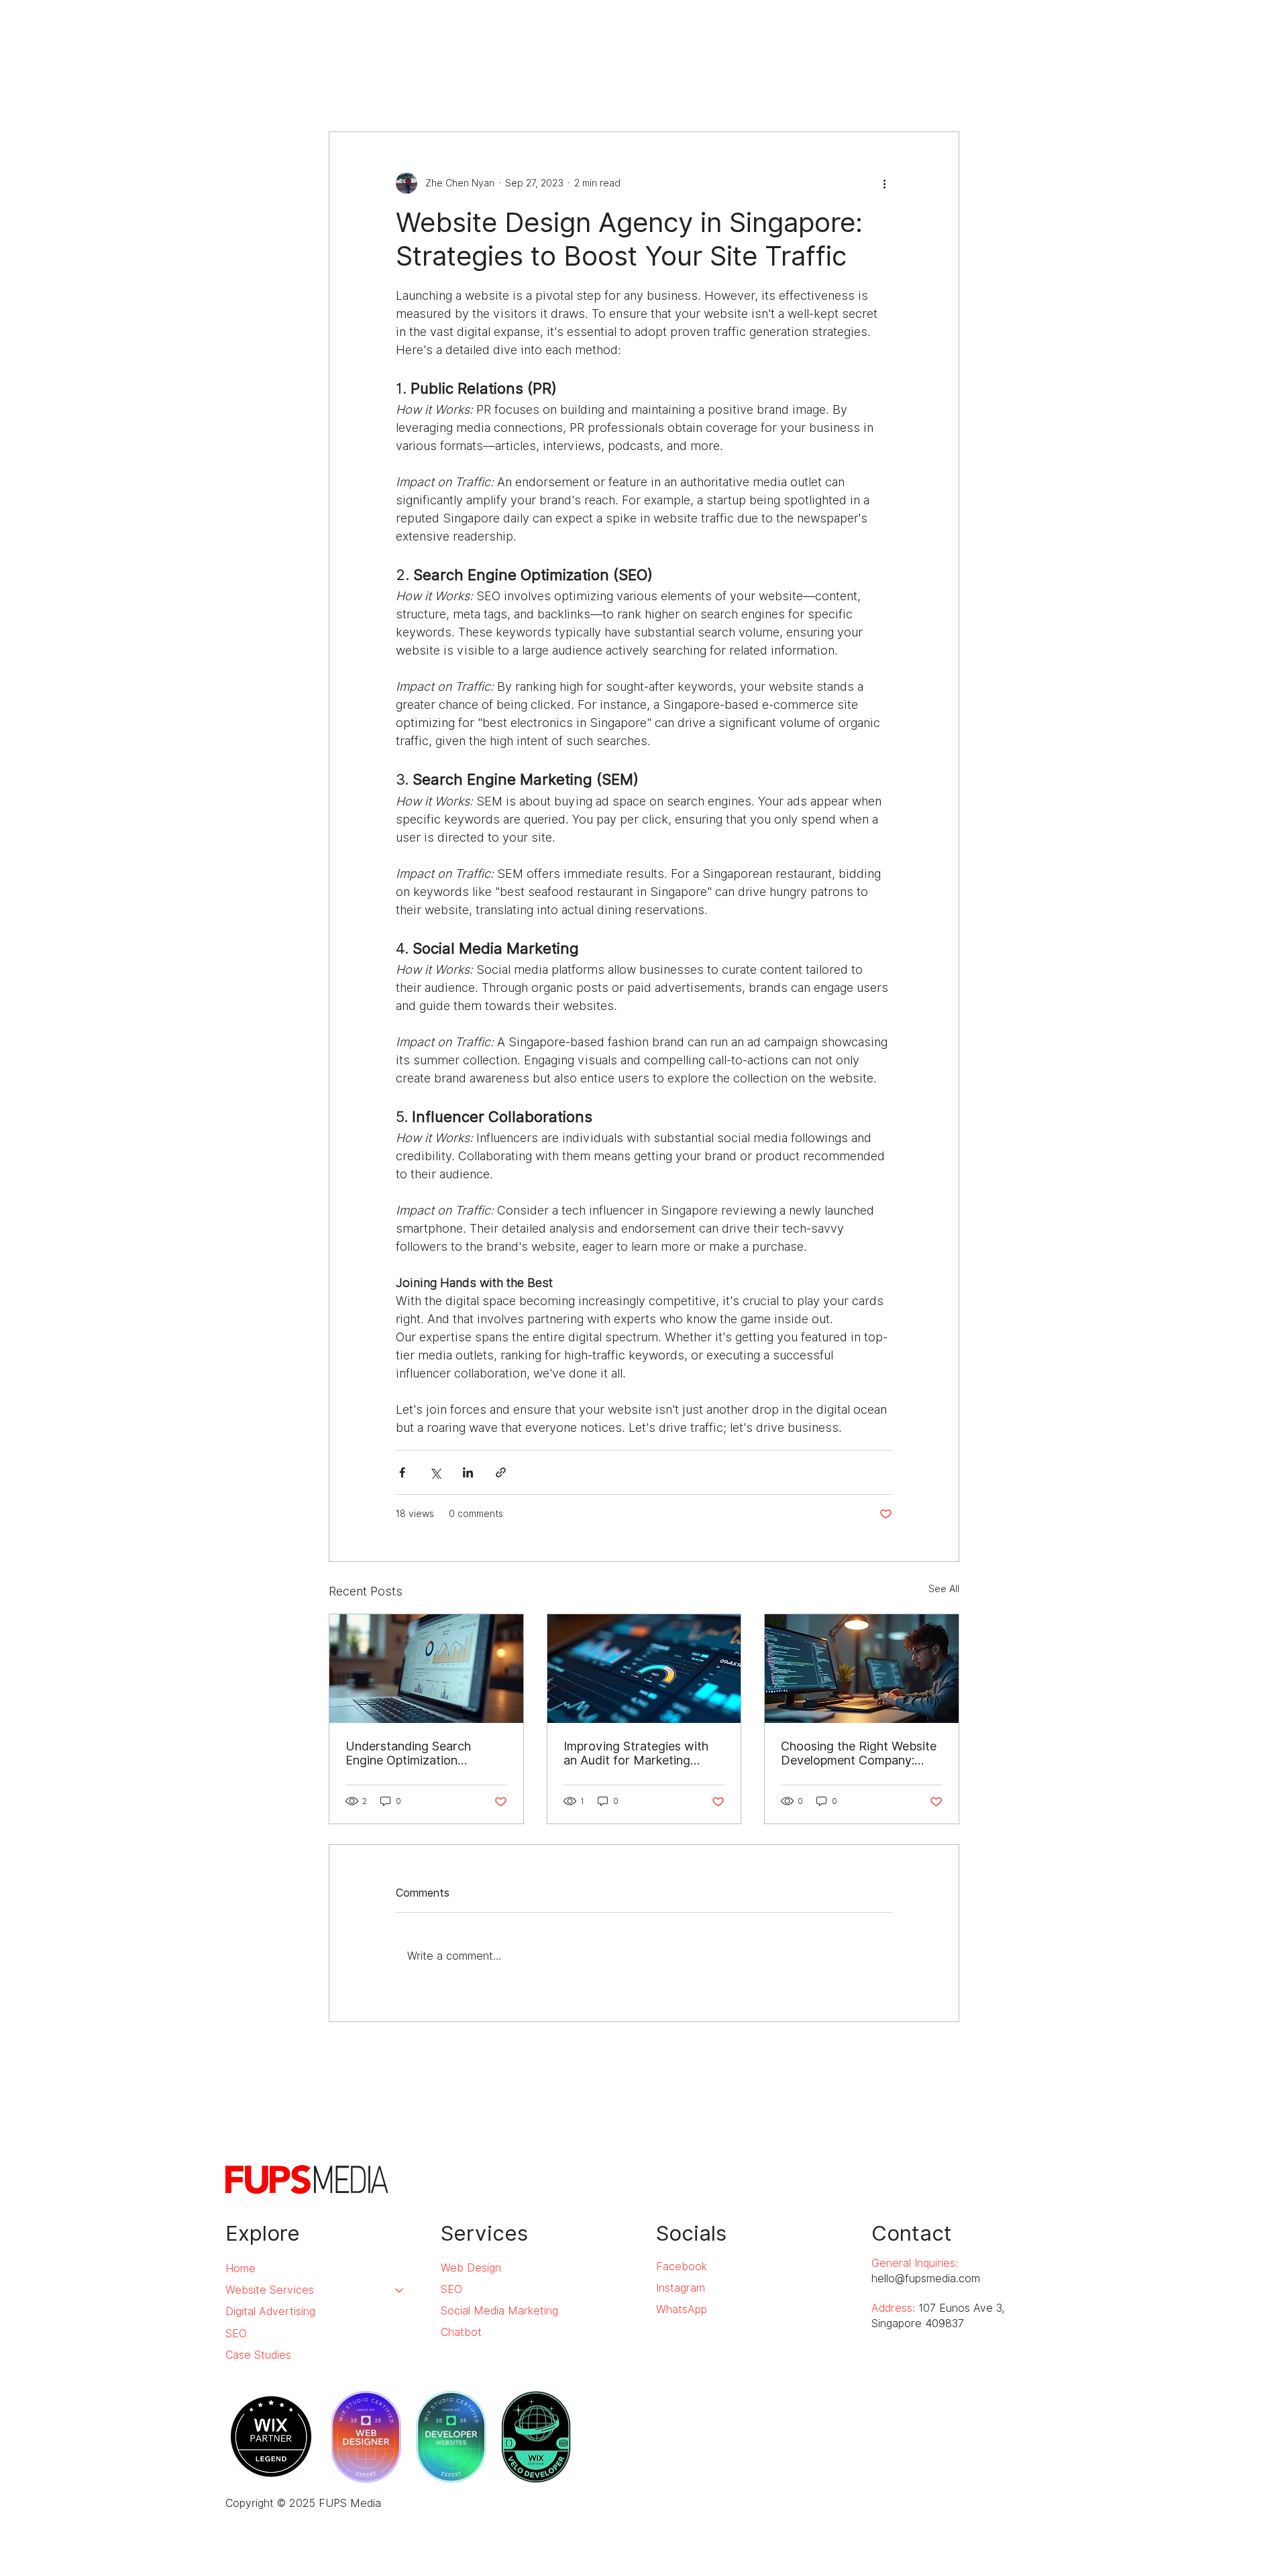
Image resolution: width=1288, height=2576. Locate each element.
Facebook (682, 2266)
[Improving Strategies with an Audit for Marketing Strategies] (644, 1669)
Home (240, 2269)
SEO (236, 2334)
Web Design (471, 2268)
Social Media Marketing (499, 2311)
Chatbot (461, 2332)
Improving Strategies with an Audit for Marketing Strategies (636, 1753)
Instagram (681, 2288)
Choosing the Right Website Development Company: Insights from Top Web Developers (859, 1753)
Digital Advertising (270, 2311)
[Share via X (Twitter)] (435, 1472)
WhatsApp (682, 2309)
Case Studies (258, 2355)
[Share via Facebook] (402, 1472)
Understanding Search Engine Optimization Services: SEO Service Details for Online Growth (417, 1753)
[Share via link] (501, 1472)
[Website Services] (400, 2290)
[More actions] (884, 183)
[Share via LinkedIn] (468, 1472)
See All (944, 1589)
